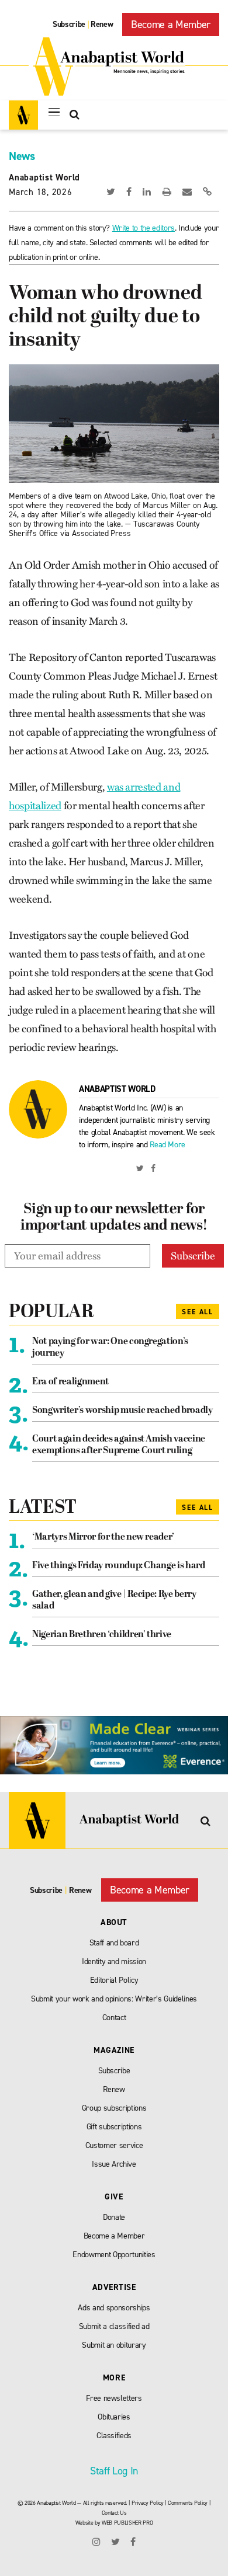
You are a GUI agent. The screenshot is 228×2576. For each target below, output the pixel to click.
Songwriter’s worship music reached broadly (122, 1411)
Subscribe (69, 24)
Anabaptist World (44, 177)
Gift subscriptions (114, 2127)
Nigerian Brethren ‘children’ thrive (102, 1635)
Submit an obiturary (114, 2345)
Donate (114, 2217)
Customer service (114, 2145)
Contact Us (114, 2513)
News (22, 156)
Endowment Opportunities (114, 2255)
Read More (167, 1145)
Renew (102, 24)
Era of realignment (70, 1382)
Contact (114, 2018)
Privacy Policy (147, 2503)
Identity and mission (114, 1961)
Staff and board (114, 1943)
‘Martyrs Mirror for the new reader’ (103, 1537)
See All (198, 1312)
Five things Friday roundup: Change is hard (119, 1566)
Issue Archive (114, 2164)
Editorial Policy (114, 1980)
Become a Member (171, 25)
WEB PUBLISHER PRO (127, 2523)
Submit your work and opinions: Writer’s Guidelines (114, 1999)
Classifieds (114, 2436)
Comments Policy (188, 2503)
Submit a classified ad (114, 2326)
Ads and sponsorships (114, 2308)
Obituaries (114, 2417)
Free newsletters (114, 2398)
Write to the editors (144, 228)
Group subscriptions (114, 2108)
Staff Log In (114, 2471)
